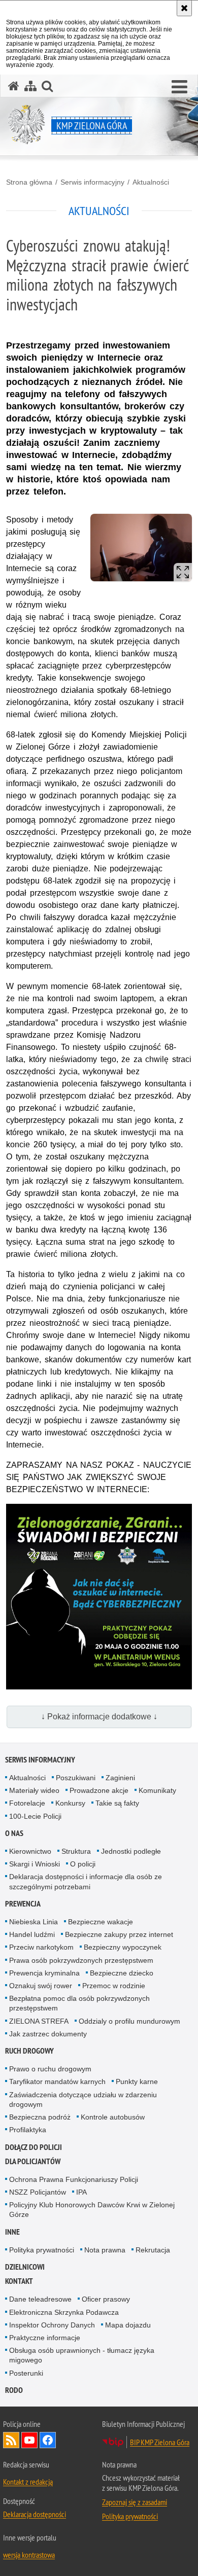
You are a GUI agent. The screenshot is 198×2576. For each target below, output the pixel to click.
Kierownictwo (30, 1851)
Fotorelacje (27, 1803)
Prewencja (23, 1904)
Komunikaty (157, 1790)
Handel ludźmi (32, 1934)
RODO (14, 2390)
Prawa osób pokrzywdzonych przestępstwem (81, 1960)
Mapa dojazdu (128, 2325)
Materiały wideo (34, 1790)
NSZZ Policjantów (38, 2192)
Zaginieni (120, 1778)
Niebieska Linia (34, 1922)
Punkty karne (137, 2081)
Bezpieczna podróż (40, 2117)
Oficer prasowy (106, 2299)
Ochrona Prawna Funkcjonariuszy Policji (74, 2179)
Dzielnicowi (25, 2267)
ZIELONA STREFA (39, 2021)
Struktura (76, 1851)
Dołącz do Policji (34, 2147)
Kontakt (19, 2281)
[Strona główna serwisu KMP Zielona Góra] (14, 86)
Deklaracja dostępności (35, 2514)
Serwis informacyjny (92, 182)
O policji (83, 1864)
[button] (179, 87)
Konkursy (70, 1803)
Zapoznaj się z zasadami (135, 2502)
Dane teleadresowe (40, 2299)
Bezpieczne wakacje (101, 1922)
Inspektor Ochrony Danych (52, 2325)
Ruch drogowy (29, 2051)
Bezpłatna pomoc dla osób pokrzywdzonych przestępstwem (79, 2003)
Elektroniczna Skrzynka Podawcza (64, 2312)
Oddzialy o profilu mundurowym (129, 2021)
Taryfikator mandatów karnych (57, 2081)
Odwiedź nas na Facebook (48, 2440)
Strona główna (29, 182)
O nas (14, 1833)
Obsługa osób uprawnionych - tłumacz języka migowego (82, 2355)
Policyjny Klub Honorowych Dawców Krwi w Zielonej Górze (92, 2210)
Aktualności (151, 182)
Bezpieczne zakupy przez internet (119, 1934)
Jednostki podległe (131, 1851)
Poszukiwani (76, 1778)
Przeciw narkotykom (41, 1947)
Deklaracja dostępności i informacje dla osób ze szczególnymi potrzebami (86, 1881)
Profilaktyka (28, 2130)
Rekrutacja (153, 2250)
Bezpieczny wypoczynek (123, 1947)
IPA (81, 2192)
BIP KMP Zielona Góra (160, 2442)
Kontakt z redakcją (28, 2482)
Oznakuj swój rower (41, 1986)
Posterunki (26, 2373)
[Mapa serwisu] (30, 86)
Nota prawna (105, 2250)
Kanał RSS (11, 2440)
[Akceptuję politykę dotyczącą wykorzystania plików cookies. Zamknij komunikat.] (184, 8)
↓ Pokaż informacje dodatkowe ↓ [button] (99, 1717)
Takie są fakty (117, 1803)
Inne (12, 2232)
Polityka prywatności (42, 2250)
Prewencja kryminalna (44, 1973)
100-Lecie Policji (35, 1816)
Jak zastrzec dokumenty (48, 2034)
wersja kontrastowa (29, 2555)
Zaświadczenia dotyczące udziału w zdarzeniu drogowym (83, 2099)
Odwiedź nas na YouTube (29, 2440)
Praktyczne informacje (45, 2338)
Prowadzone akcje (99, 1790)
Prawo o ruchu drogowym (50, 2069)
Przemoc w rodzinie (114, 1986)
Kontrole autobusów (113, 2117)
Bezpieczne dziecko (122, 1973)
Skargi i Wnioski (35, 1864)
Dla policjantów (33, 2161)
